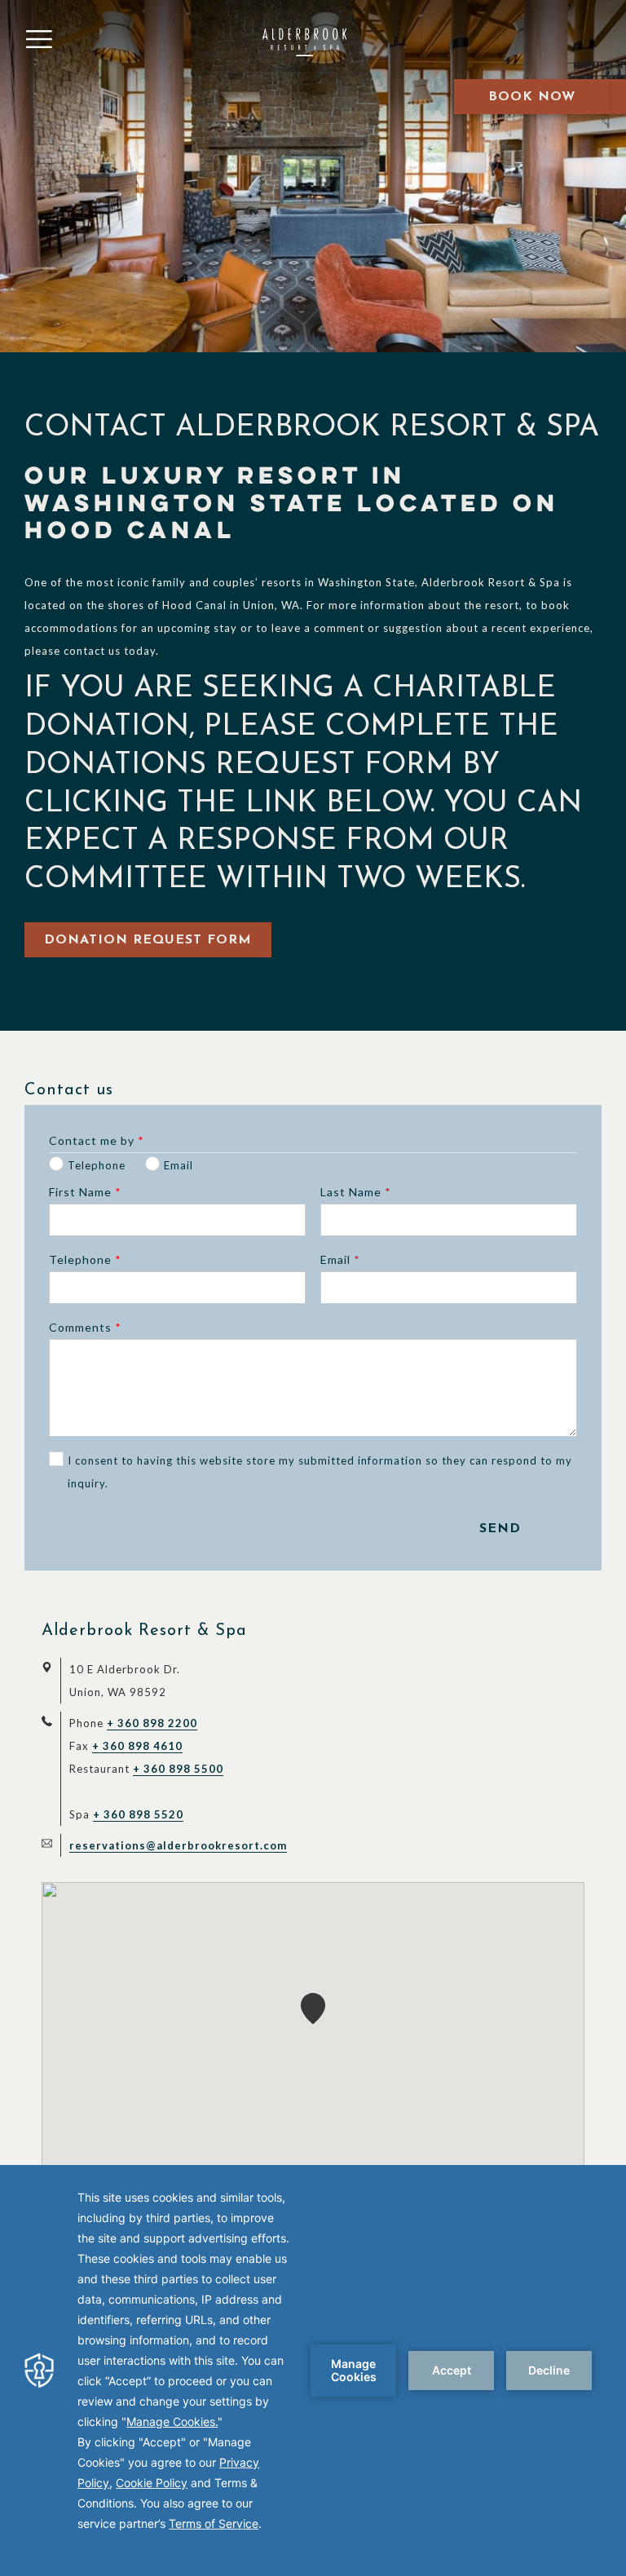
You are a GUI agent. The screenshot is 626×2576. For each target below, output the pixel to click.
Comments (85, 1327)
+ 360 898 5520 (138, 1814)
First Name (85, 1192)
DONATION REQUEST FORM (148, 940)
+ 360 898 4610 (137, 1746)
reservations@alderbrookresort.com (178, 1845)
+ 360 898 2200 (152, 1723)
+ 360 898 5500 (178, 1769)
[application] (313, 2371)
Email (340, 1259)
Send (500, 1529)
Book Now (532, 97)
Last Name (356, 1192)
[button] (313, 2008)
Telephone (85, 1259)
